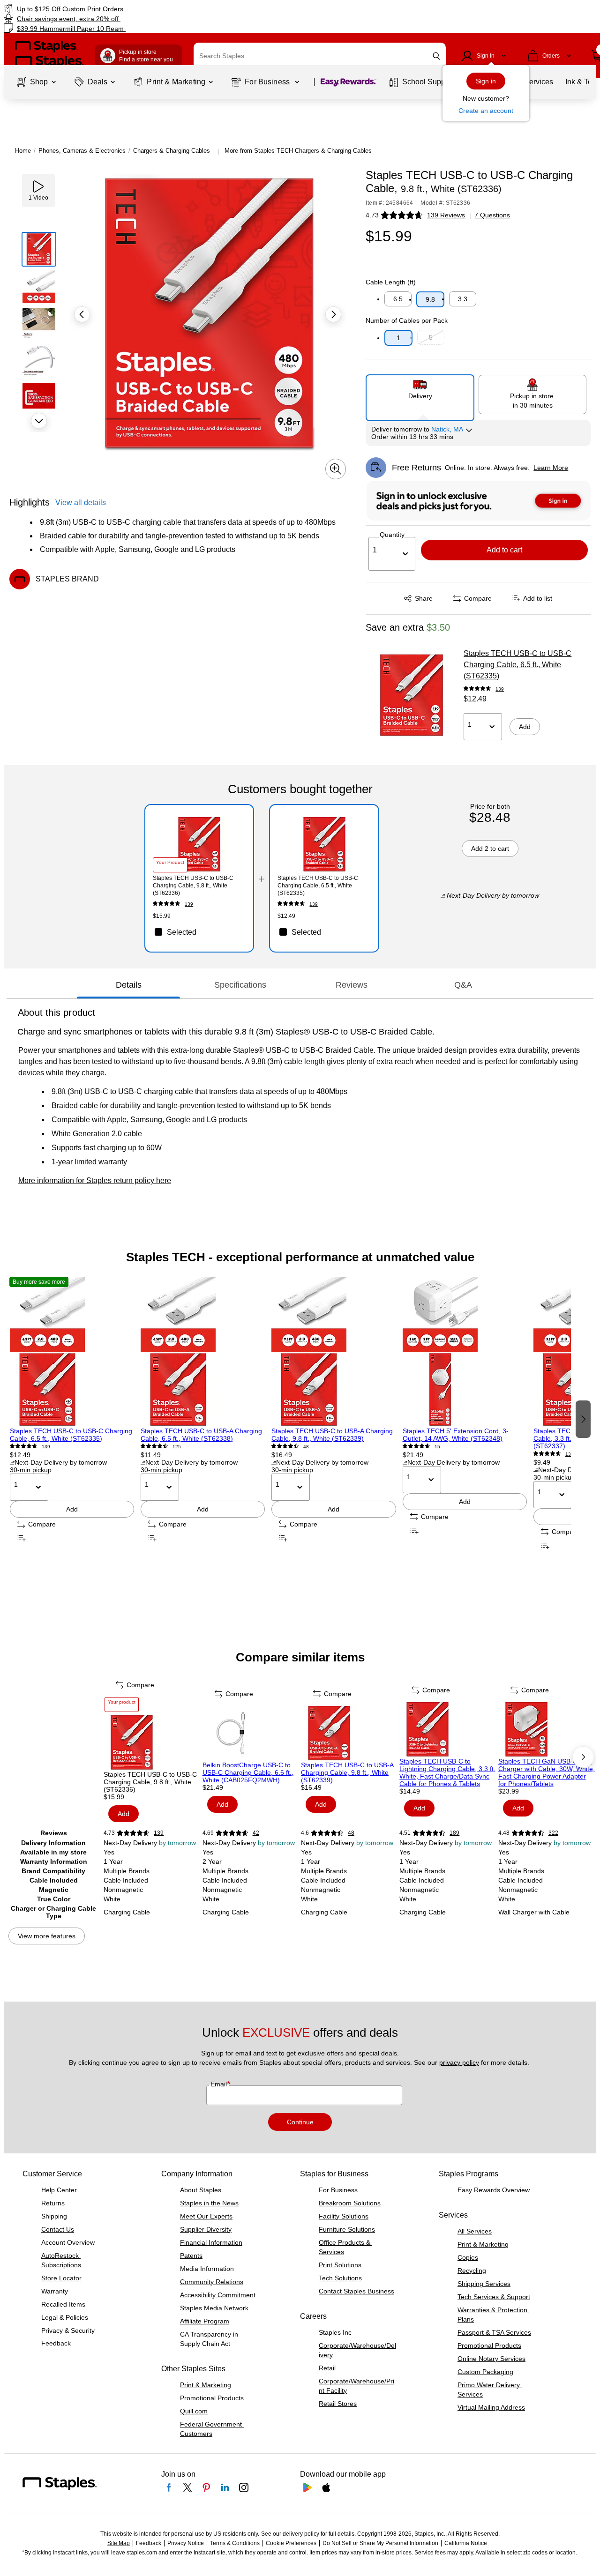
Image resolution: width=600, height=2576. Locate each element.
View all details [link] (81, 503)
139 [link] (500, 689)
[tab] (128, 985)
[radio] (420, 394)
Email (220, 2084)
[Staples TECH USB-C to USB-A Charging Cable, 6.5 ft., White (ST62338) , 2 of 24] (203, 1352)
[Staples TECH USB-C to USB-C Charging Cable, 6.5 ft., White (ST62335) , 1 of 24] (72, 1352)
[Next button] (39, 421)
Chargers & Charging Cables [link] (172, 151)
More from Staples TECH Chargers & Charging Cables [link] (298, 151)
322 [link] (553, 1833)
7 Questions (492, 215)
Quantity (392, 535)
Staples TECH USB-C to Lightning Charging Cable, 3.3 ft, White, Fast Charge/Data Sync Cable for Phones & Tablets (447, 1772)
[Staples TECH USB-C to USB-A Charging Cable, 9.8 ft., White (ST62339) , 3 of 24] (334, 1352)
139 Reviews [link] (446, 215)
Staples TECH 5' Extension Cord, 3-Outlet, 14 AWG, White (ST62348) (456, 1435)
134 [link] (570, 1454)
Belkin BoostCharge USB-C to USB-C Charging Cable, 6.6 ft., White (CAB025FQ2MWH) (248, 1772)
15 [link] (437, 1447)
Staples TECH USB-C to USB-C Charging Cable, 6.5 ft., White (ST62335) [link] (318, 886)
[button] (436, 56)
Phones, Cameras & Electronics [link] (82, 151)
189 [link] (454, 1833)
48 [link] (306, 1447)
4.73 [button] (372, 215)
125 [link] (177, 1447)
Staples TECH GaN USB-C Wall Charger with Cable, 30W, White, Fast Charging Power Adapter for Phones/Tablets (547, 1772)
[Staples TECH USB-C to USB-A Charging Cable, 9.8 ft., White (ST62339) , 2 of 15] (349, 1733)
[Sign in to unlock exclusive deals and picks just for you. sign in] (479, 501)
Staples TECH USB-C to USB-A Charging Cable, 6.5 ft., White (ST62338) (201, 1435)
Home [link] (23, 151)
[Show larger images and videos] (336, 469)
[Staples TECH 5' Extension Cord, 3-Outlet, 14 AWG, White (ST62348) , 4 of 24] (465, 1352)
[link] (102, 9)
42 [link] (256, 1833)
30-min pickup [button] (31, 1470)
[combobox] (320, 56)
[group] (72, 1418)
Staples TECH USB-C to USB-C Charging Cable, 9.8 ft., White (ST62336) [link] (193, 886)
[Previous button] (82, 314)
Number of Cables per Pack (407, 320)
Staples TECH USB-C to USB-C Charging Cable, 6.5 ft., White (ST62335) (517, 665)
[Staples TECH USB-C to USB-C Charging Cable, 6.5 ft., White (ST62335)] (412, 695)
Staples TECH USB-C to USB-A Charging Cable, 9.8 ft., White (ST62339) (332, 1435)
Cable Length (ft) (391, 282)
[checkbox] (199, 932)
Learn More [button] (551, 468)
